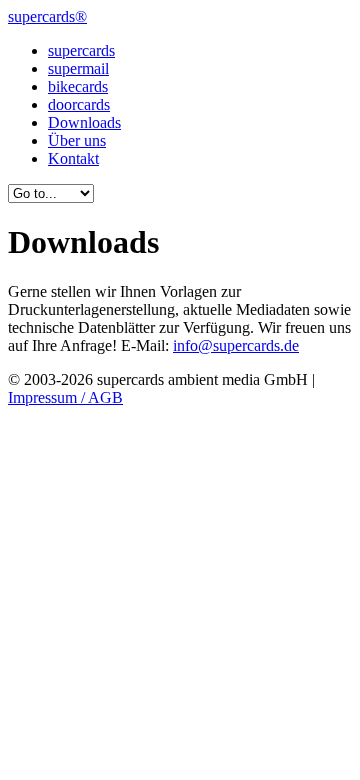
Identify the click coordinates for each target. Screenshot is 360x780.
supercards (81, 50)
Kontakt (73, 158)
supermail (78, 68)
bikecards (78, 86)
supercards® (47, 16)
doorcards (79, 104)
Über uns (77, 140)
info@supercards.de (236, 345)
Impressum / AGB (65, 397)
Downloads (84, 122)
